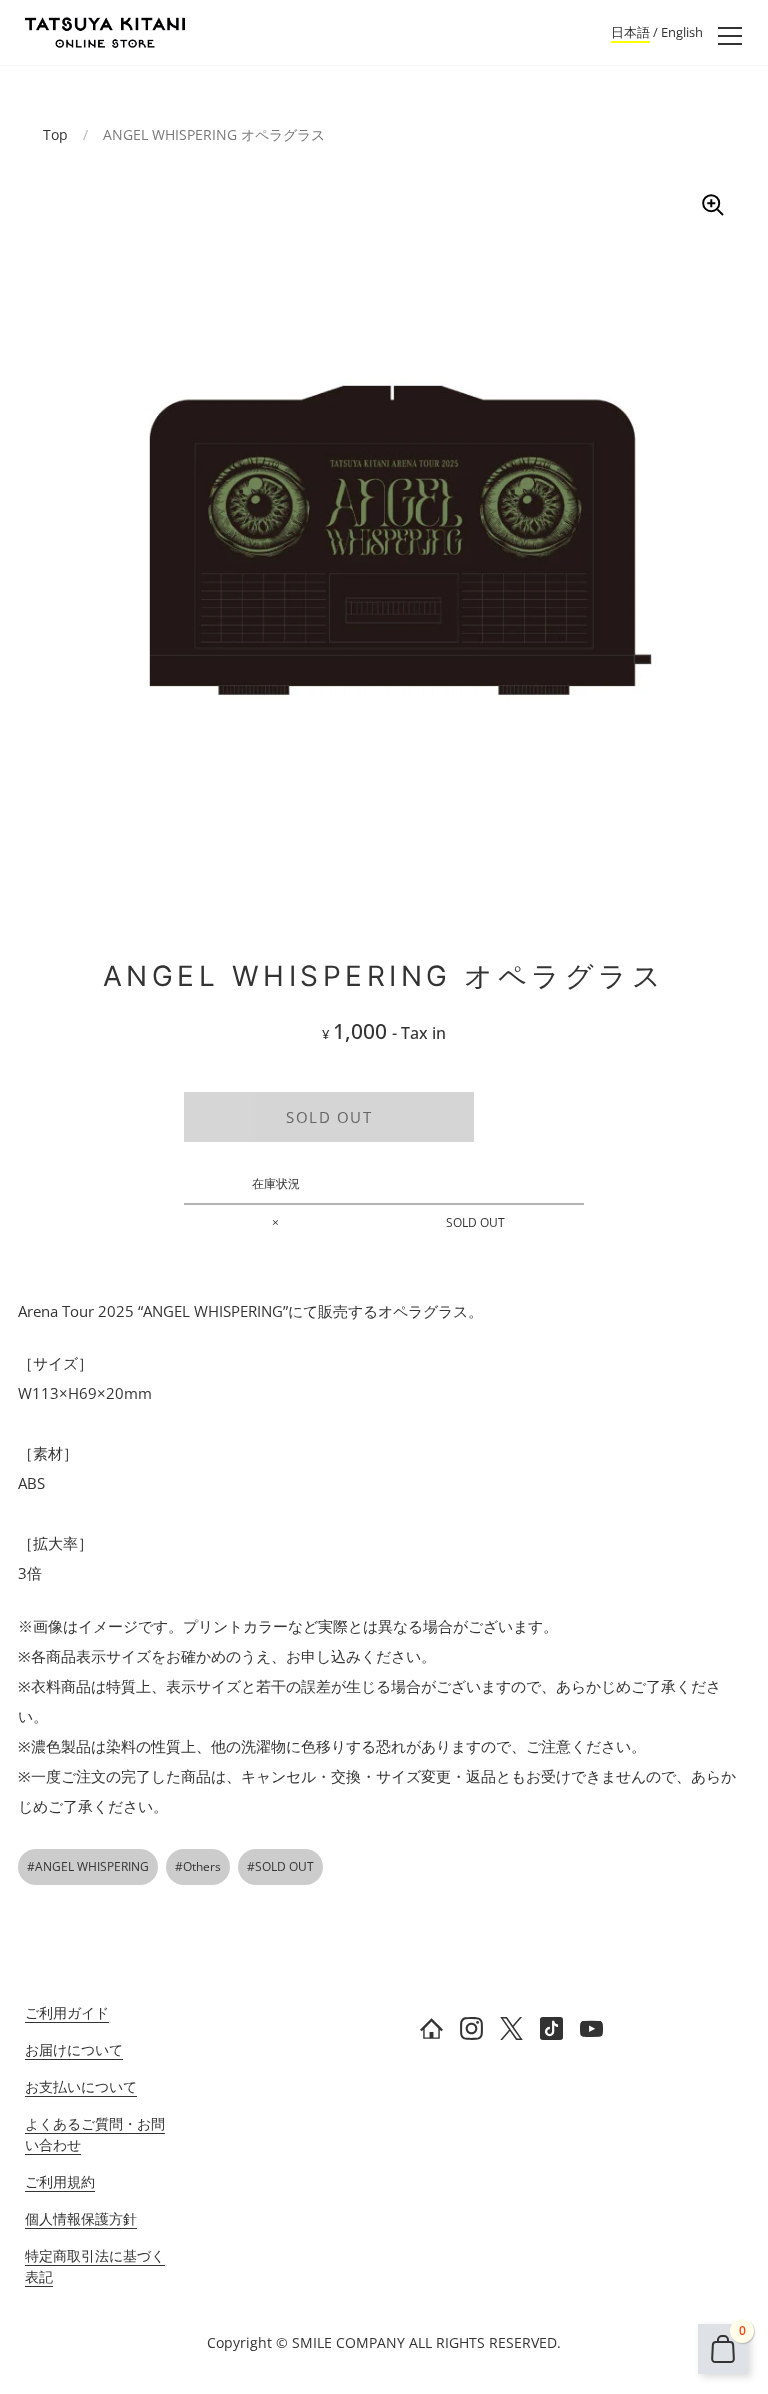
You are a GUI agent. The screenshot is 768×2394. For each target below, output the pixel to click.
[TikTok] (552, 2028)
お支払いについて (81, 2086)
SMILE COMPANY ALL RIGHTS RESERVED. (426, 2342)
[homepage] (432, 2028)
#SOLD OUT (280, 1866)
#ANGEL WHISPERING (88, 1866)
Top (55, 134)
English (682, 32)
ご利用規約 (60, 2181)
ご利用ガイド (67, 2012)
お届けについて (74, 2049)
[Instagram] (472, 2028)
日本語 (630, 32)
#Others (198, 1866)
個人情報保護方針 (81, 2218)
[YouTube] (592, 2028)
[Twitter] (512, 2028)
